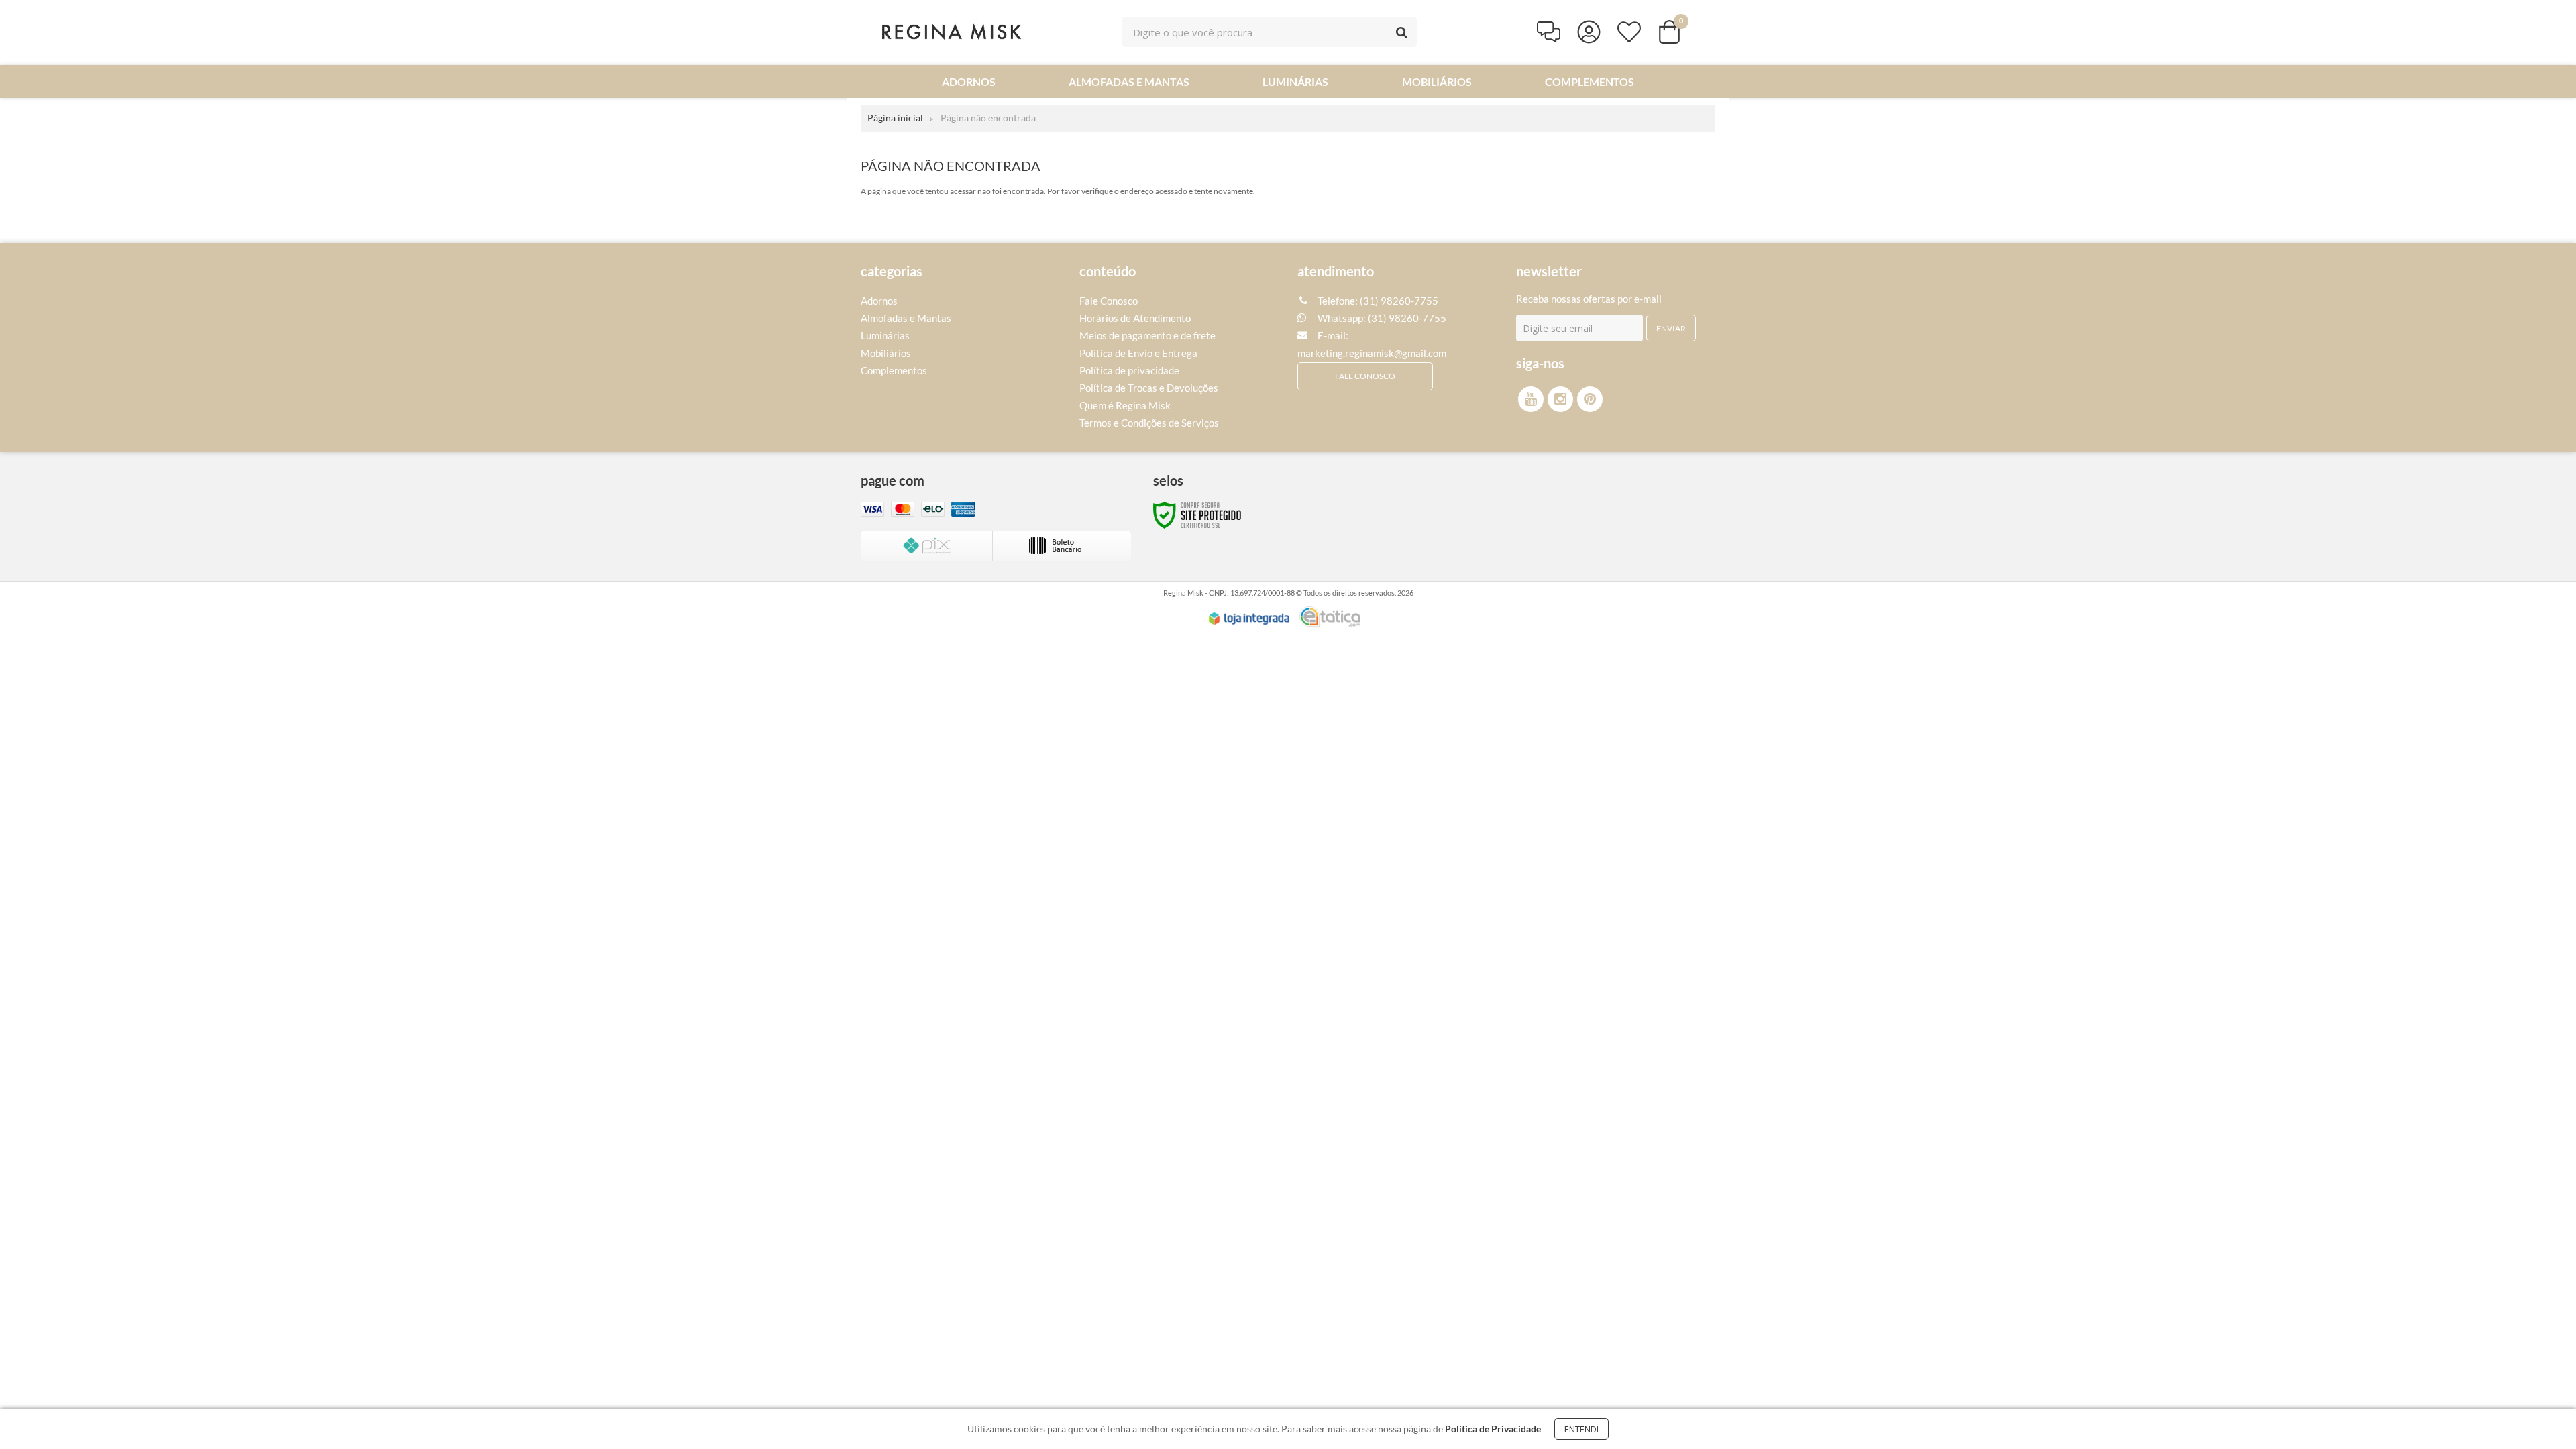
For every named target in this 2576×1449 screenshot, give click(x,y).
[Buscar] (1402, 32)
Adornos (879, 301)
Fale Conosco (1109, 301)
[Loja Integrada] (1249, 619)
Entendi (1581, 1429)
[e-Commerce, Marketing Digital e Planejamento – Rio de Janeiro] (1330, 616)
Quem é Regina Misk (1125, 405)
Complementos (894, 370)
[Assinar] (1671, 328)
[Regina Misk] (951, 32)
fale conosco (1365, 376)
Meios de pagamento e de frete (1147, 335)
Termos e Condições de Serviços (1149, 423)
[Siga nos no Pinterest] (1590, 399)
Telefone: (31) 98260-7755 (1377, 301)
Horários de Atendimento (1135, 318)
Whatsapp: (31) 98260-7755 (1381, 318)
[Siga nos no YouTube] (1531, 399)
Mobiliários (886, 353)
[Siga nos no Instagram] (1560, 399)
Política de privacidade (1129, 370)
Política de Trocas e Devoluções (1149, 388)
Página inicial (895, 118)
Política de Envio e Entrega (1138, 353)
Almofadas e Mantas (906, 318)
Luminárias (885, 335)
